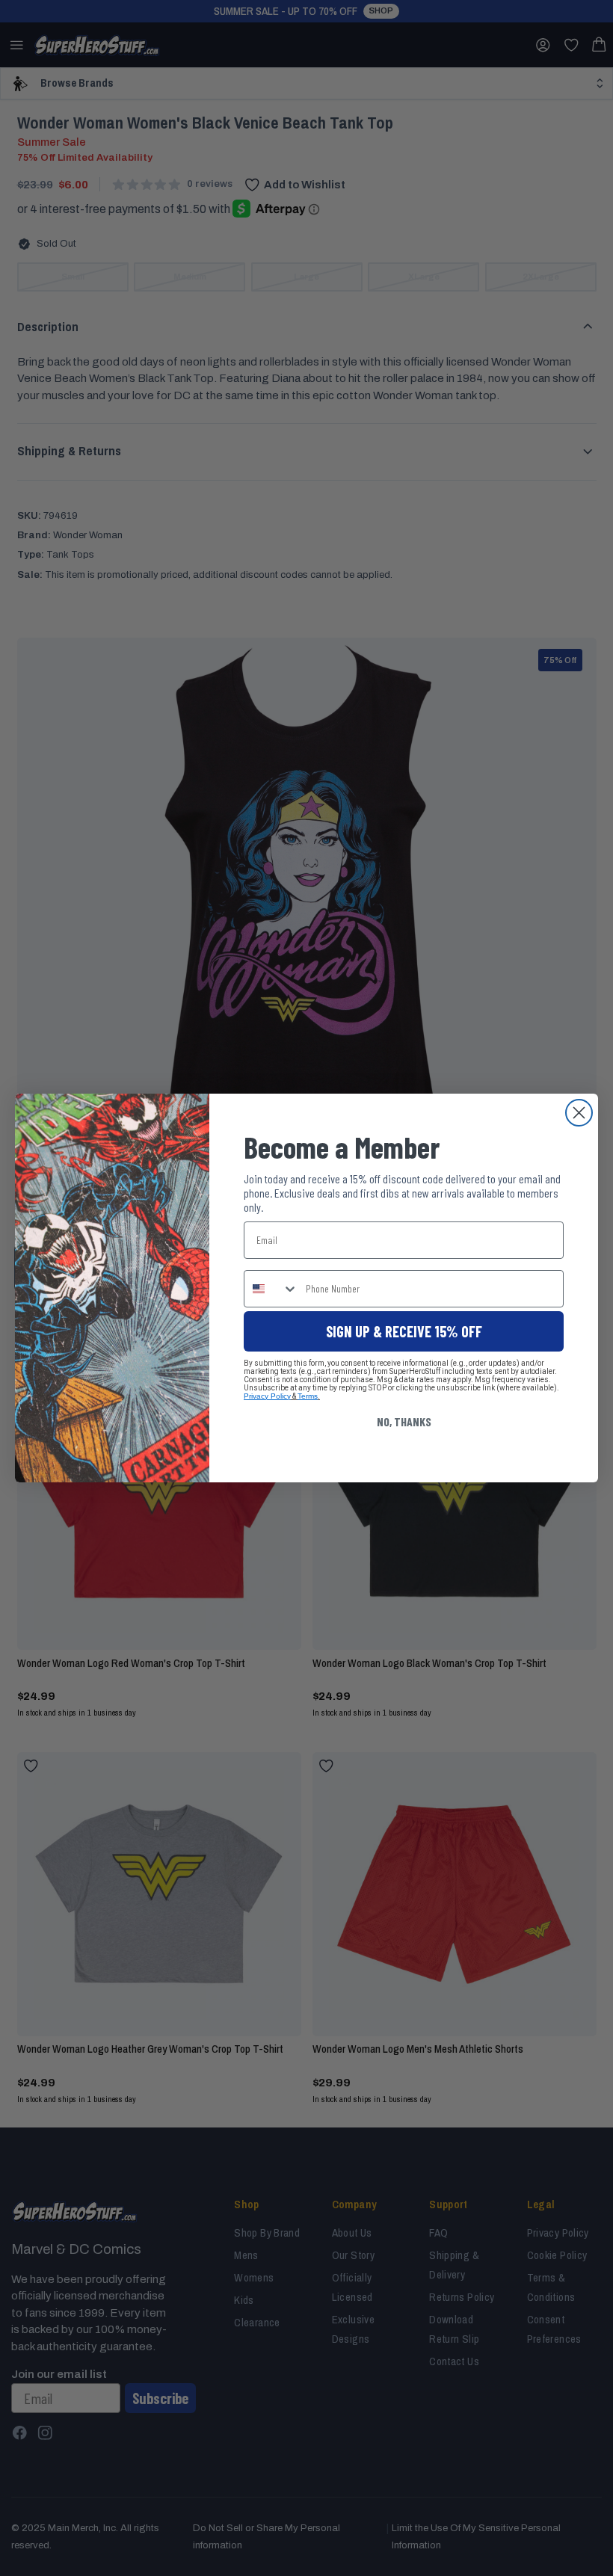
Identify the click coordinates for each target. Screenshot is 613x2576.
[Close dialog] (579, 1113)
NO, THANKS (404, 1421)
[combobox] (271, 1289)
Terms (308, 1396)
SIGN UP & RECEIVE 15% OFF (404, 1331)
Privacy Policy (267, 1396)
